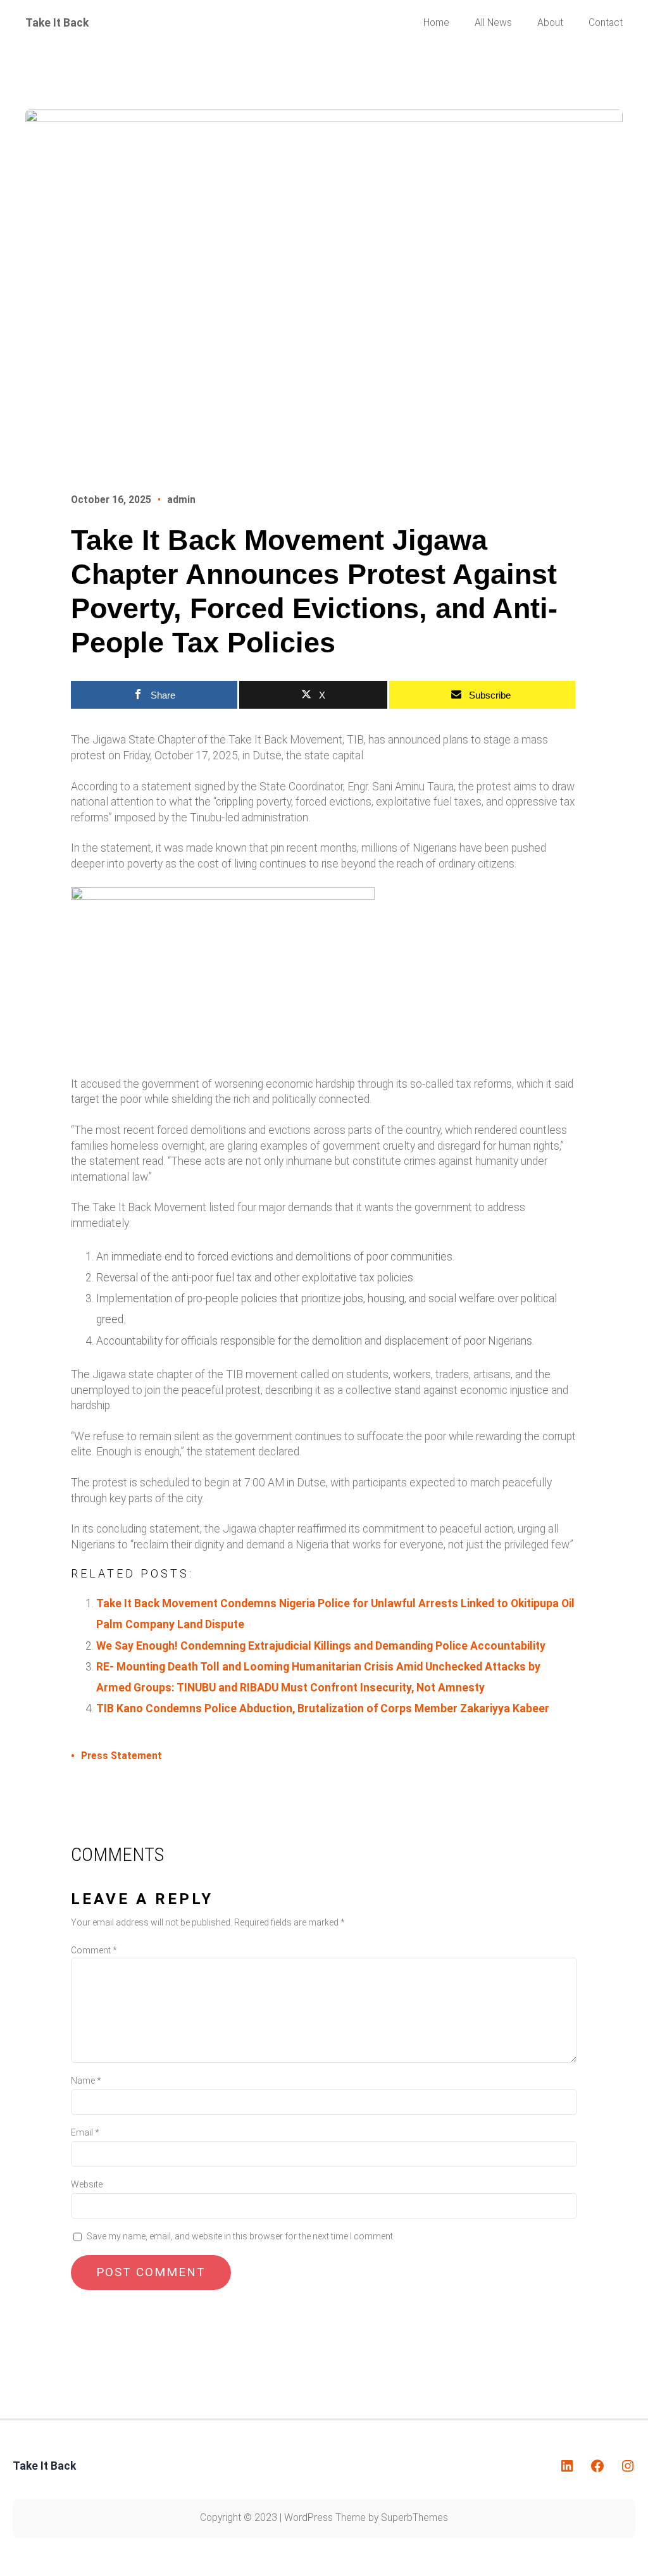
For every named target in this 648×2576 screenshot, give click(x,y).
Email (85, 2132)
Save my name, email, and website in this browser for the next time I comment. (241, 2236)
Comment (94, 1950)
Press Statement (121, 1756)
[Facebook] (597, 2466)
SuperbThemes (414, 2518)
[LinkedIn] (567, 2466)
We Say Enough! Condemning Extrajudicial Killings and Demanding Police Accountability (321, 1646)
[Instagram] (628, 2466)
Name (86, 2081)
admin (181, 500)
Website (87, 2184)
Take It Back (57, 23)
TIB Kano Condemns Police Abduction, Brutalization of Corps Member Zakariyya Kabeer (323, 1708)
